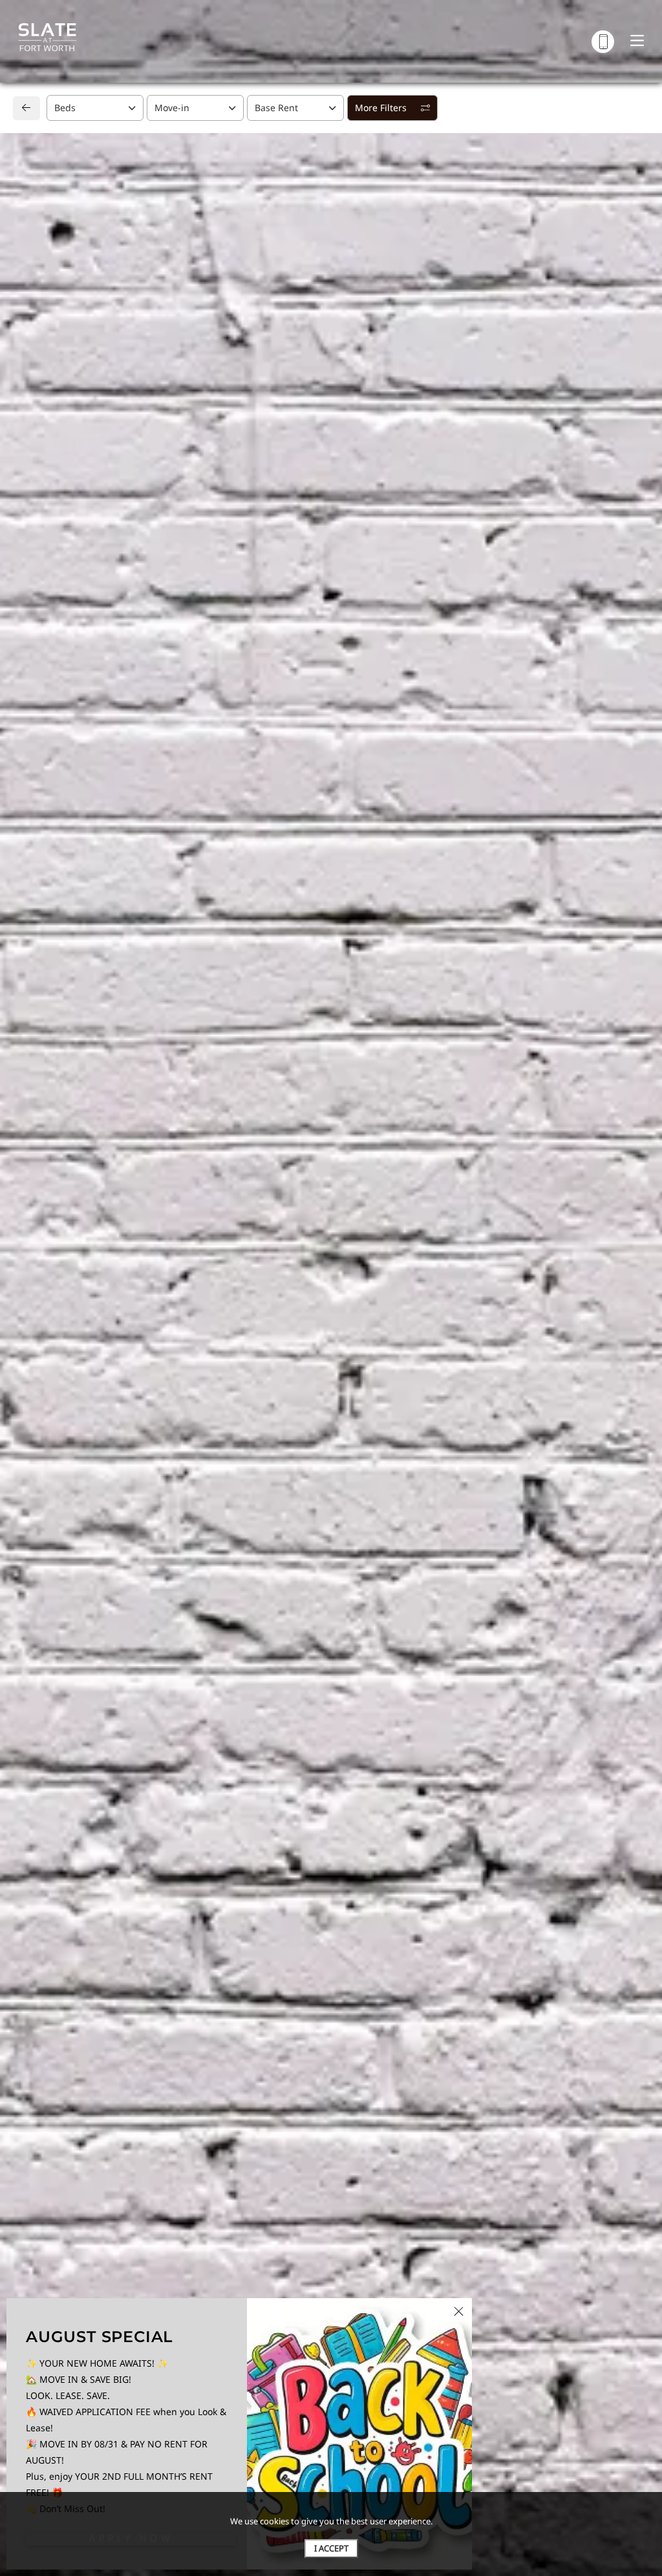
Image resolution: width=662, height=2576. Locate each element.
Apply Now (529, 395)
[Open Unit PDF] (623, 178)
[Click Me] (603, 42)
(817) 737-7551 (70, 1289)
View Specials (611, 608)
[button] (128, 722)
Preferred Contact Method (402, 1288)
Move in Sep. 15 (55, 605)
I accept (331, 2548)
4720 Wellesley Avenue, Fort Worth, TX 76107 (136, 1264)
